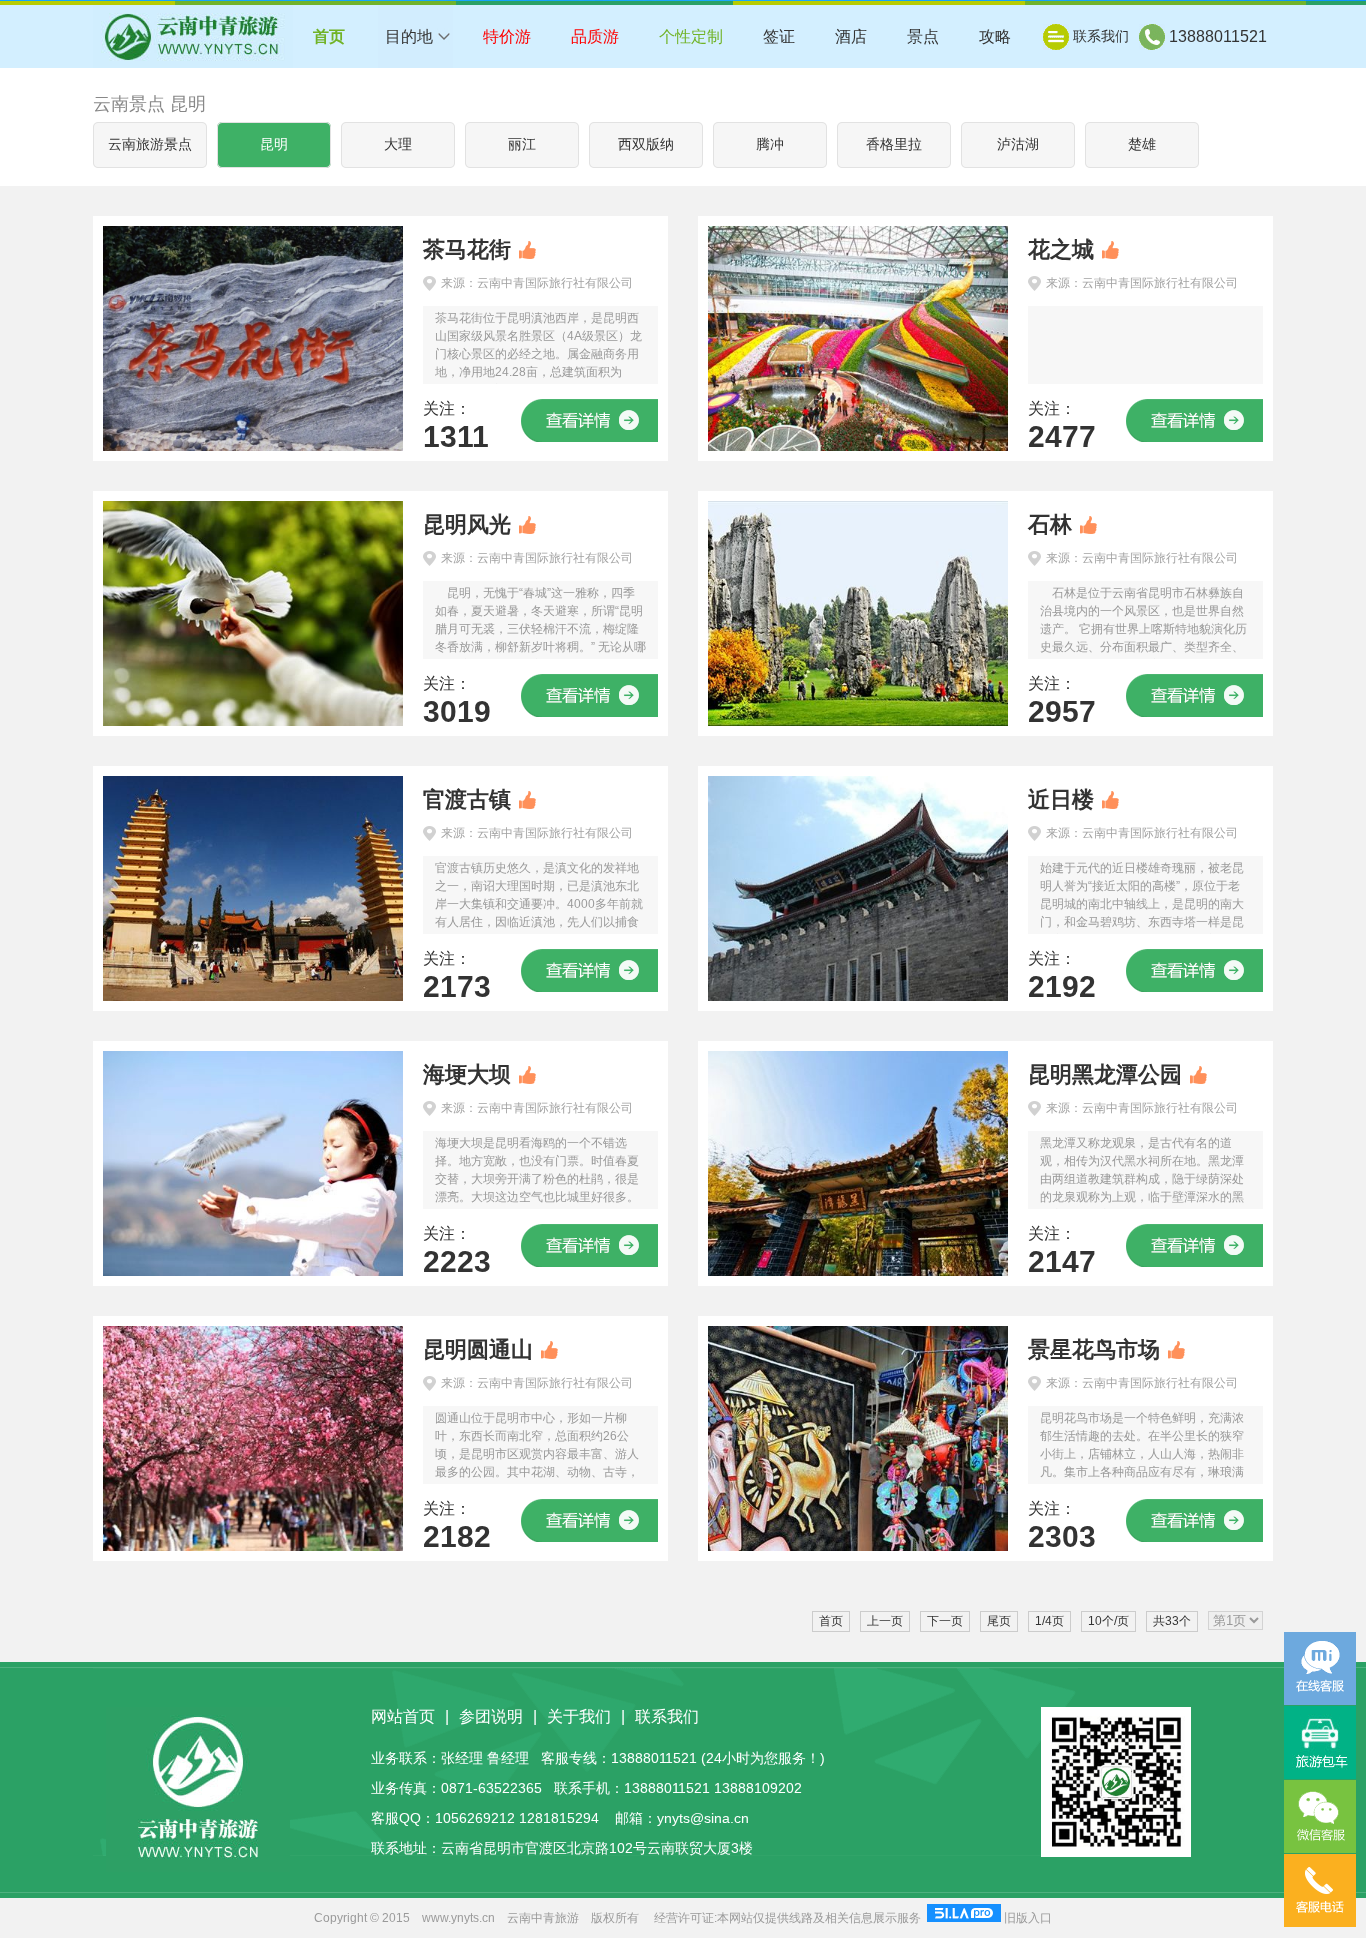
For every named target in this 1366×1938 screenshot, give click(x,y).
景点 (923, 36)
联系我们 (1101, 36)
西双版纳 (646, 144)
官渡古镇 (467, 799)
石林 (1050, 524)
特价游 (507, 36)
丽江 (522, 144)
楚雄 (1142, 144)
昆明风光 (467, 524)
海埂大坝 (467, 1074)
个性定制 (691, 36)
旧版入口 (1028, 1918)
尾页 (999, 1621)
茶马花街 (467, 249)
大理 (398, 144)
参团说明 (491, 1716)
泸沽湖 (1018, 144)
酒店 (851, 36)
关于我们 (579, 1716)
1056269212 (475, 1818)
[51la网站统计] (964, 1918)
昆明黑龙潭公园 (1105, 1074)
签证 (779, 36)
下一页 (945, 1621)
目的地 (409, 36)
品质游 (595, 36)
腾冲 (770, 144)
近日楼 (1061, 799)
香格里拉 (894, 144)
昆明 (274, 144)
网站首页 (403, 1716)
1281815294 (559, 1818)
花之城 (1061, 249)
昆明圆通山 (478, 1349)
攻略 (995, 36)
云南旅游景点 (150, 144)
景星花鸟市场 (1094, 1349)
